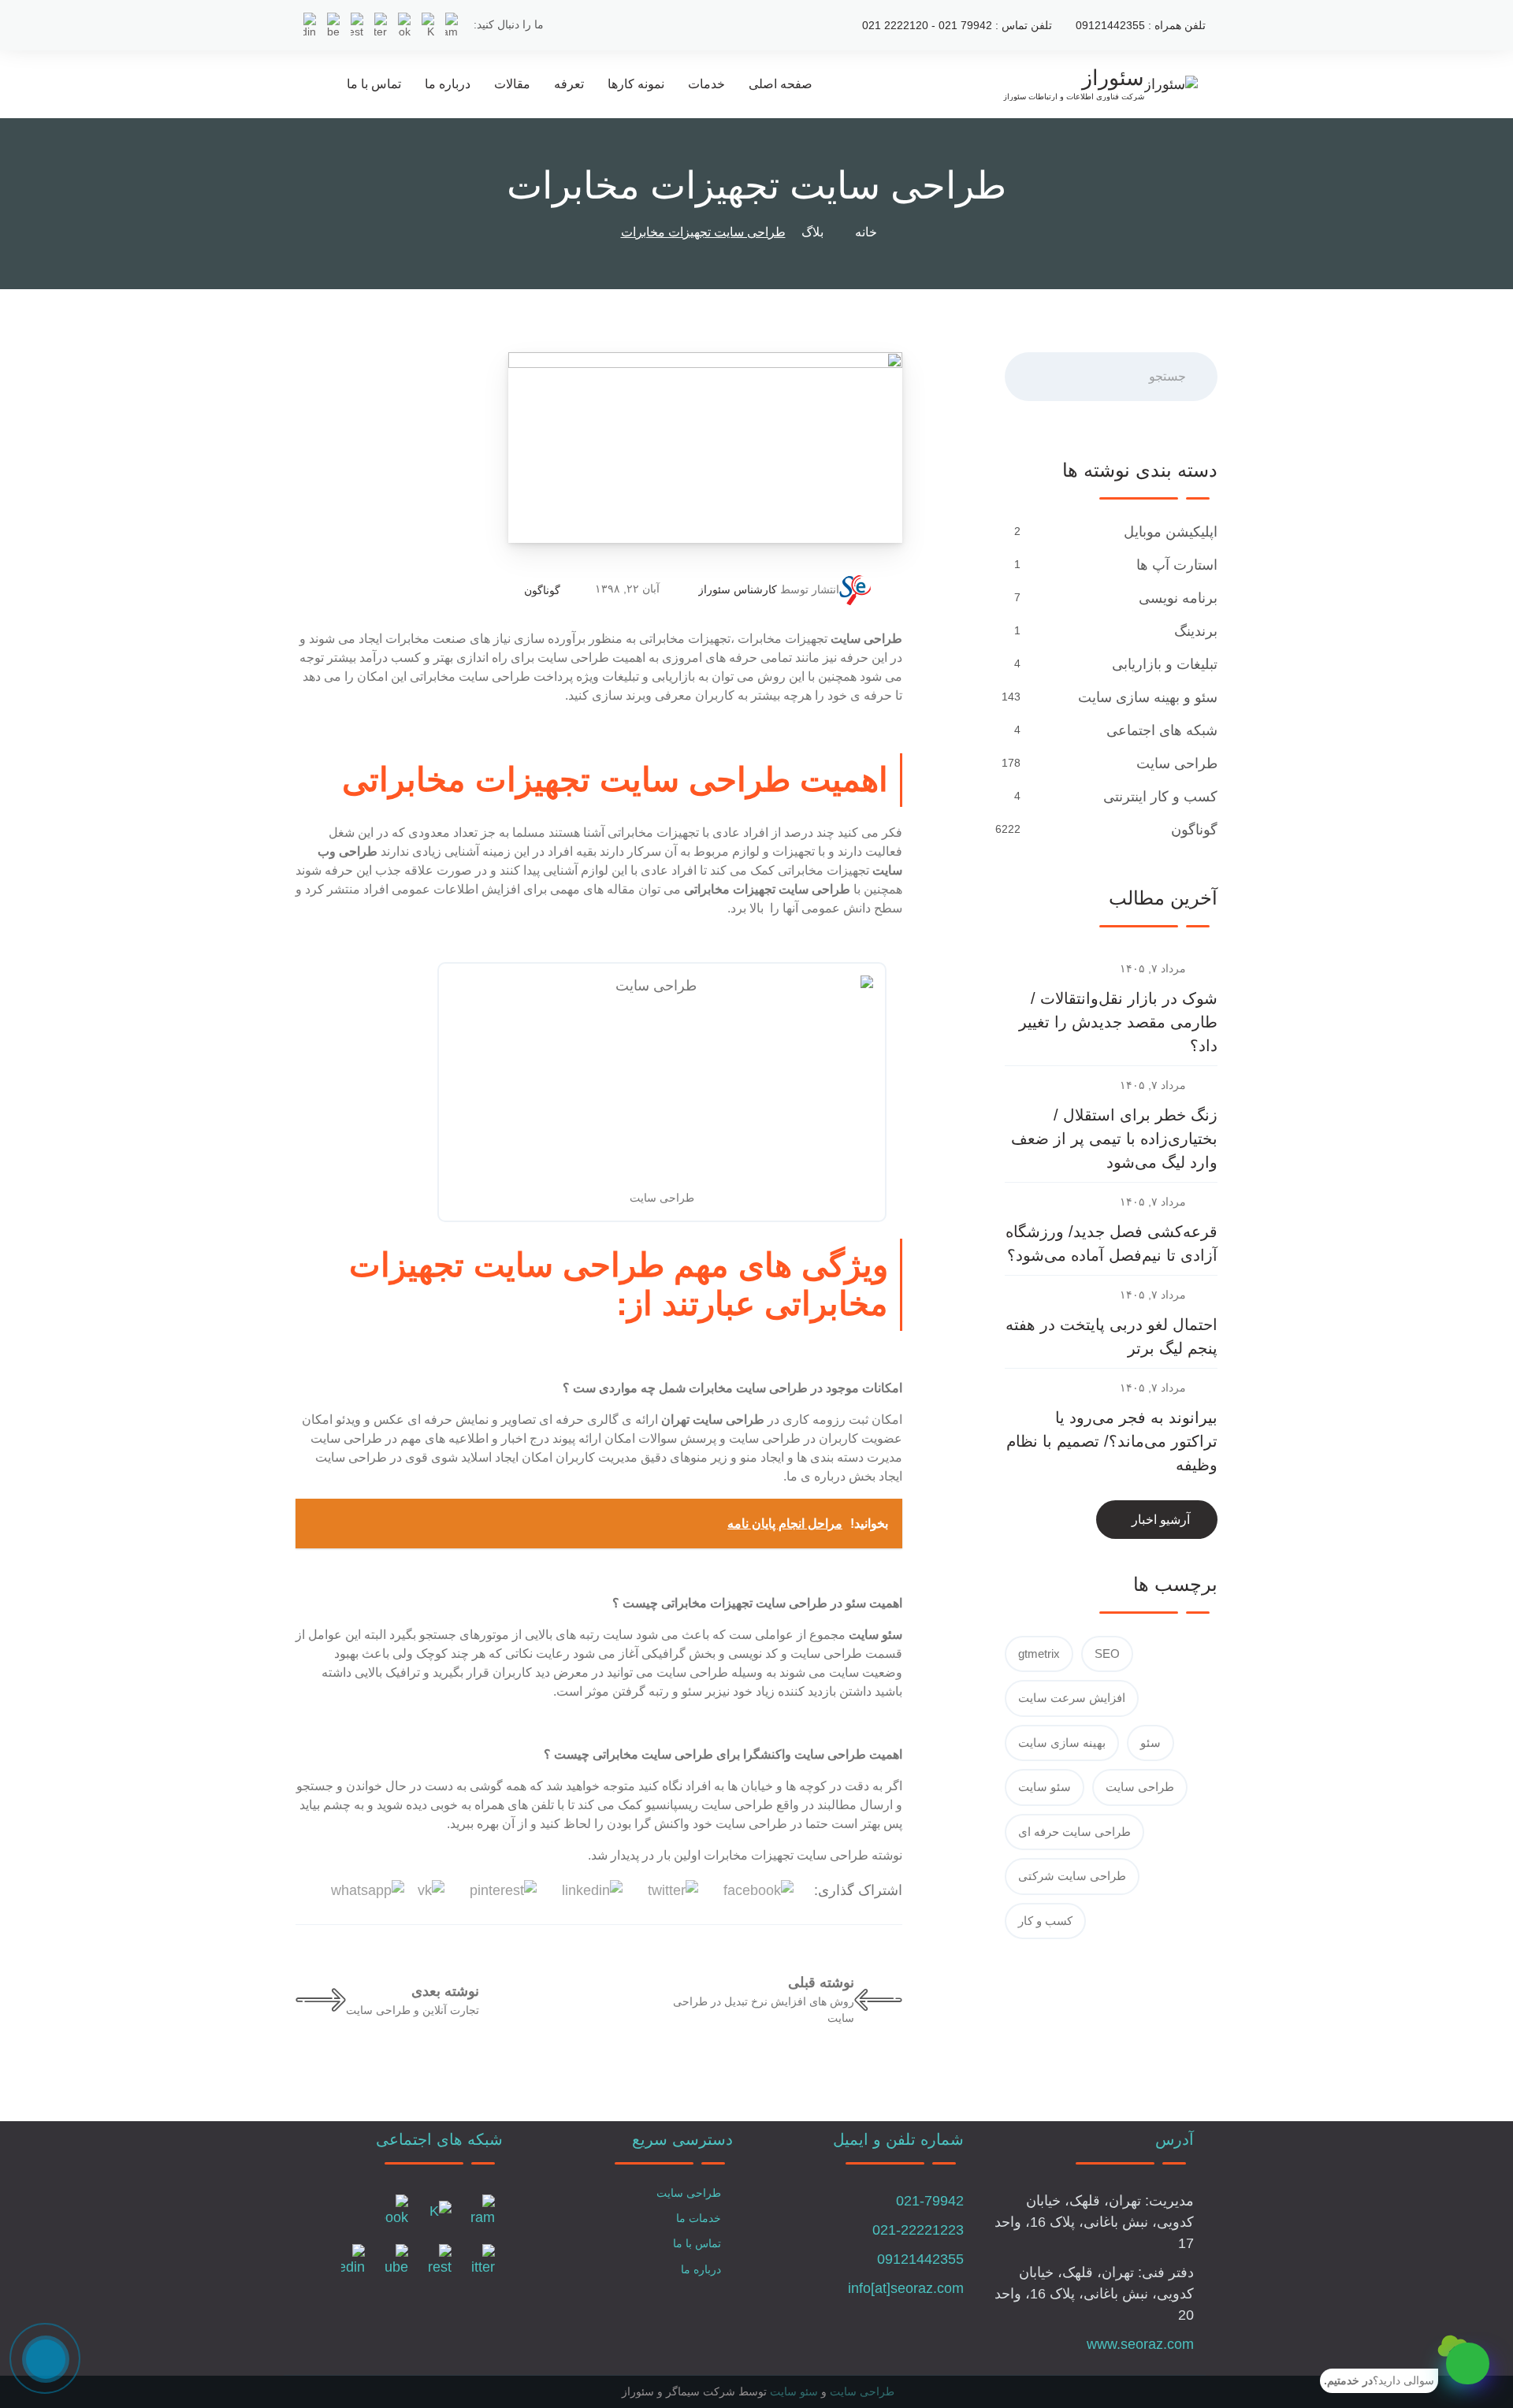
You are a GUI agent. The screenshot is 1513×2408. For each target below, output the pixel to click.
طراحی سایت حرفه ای (1074, 1832)
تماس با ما (374, 84)
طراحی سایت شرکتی (1072, 1876)
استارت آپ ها (1177, 565)
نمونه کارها (636, 84)
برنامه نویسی (1178, 598)
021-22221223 (918, 2230)
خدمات (706, 84)
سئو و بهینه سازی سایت (1148, 697)
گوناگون (542, 590)
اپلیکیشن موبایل (1171, 532)
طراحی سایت (1177, 764)
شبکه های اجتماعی (1162, 730)
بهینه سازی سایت (1062, 1743)
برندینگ (1196, 631)
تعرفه (569, 84)
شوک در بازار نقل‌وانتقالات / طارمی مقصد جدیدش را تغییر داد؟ (1118, 1022)
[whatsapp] (1468, 2363)
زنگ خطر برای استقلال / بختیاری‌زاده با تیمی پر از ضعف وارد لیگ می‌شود (1114, 1139)
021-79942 (930, 2201)
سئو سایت (1045, 1787)
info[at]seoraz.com (906, 2288)
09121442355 (920, 2259)
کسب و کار (1045, 1921)
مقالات (512, 84)
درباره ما (448, 84)
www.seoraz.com (1140, 2344)
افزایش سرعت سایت (1072, 1698)
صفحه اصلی (781, 84)
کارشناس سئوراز (738, 589)
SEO (1107, 1654)
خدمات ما (699, 2218)
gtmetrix (1039, 1654)
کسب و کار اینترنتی (1160, 797)
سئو (1151, 1743)
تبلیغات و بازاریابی (1165, 664)
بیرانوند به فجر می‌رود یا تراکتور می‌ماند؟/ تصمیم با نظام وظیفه (1112, 1441)
